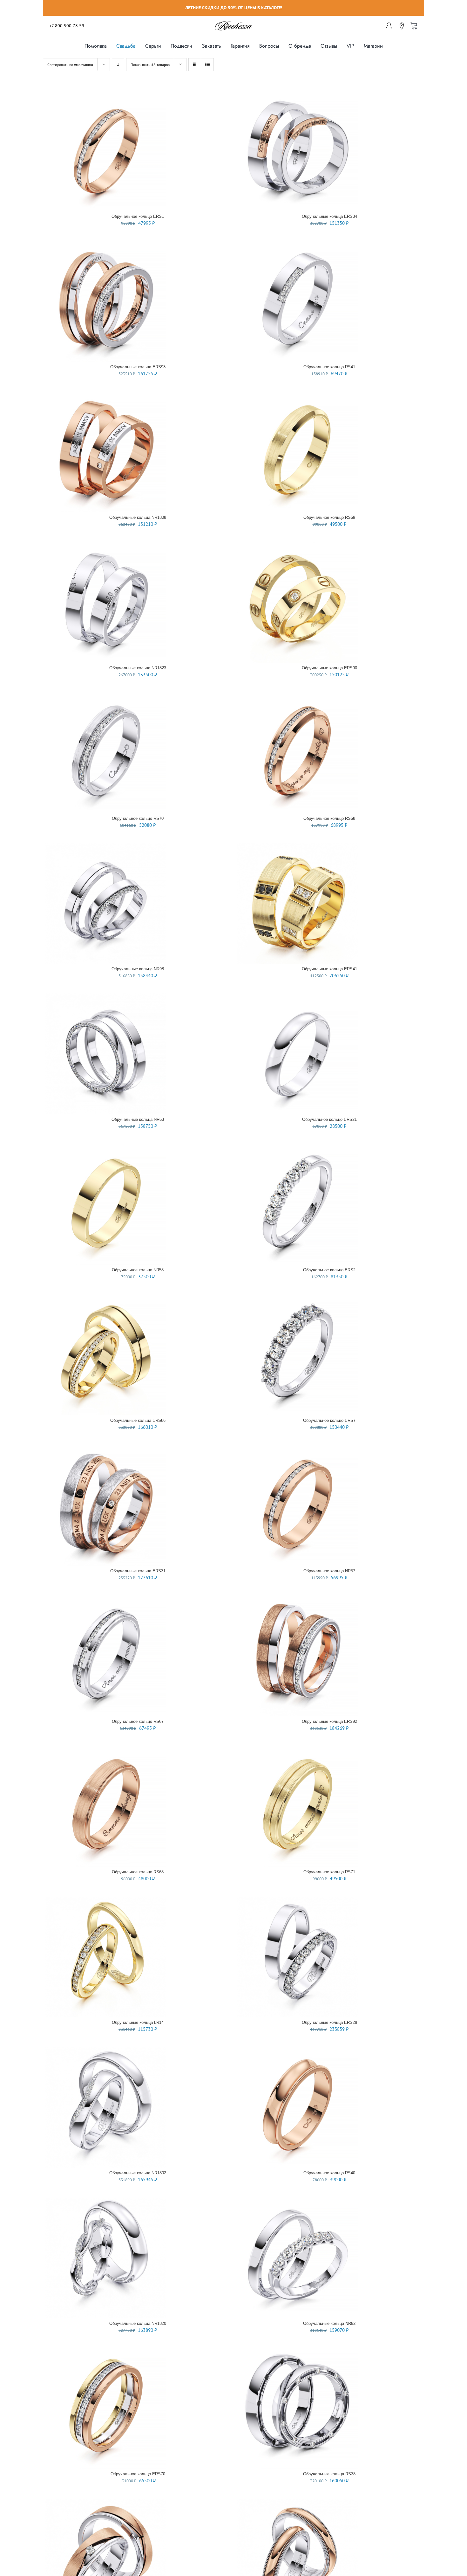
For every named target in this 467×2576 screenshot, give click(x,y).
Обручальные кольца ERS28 (329, 2022)
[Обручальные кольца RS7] (106, 2502)
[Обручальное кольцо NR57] (297, 1448)
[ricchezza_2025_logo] (233, 22)
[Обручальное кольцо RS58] (297, 696)
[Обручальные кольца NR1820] (106, 2201)
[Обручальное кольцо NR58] (106, 1147)
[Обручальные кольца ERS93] (106, 244)
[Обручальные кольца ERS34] (297, 94)
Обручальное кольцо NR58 (138, 1270)
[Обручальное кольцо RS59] (297, 395)
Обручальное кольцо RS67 (138, 1721)
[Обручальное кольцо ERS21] (297, 997)
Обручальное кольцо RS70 (138, 818)
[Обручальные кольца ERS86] (106, 1298)
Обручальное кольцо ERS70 (138, 2474)
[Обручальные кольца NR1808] (106, 395)
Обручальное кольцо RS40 (329, 2173)
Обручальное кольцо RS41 (329, 367)
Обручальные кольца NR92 (329, 2323)
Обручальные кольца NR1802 (138, 2173)
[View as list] (207, 65)
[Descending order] (118, 65)
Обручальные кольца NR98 (138, 969)
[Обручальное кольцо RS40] (297, 2050)
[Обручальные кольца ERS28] (297, 1900)
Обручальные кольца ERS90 (329, 668)
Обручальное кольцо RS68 (138, 1872)
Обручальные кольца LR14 (138, 2022)
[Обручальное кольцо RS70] (106, 696)
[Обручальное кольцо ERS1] (106, 94)
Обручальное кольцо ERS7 (329, 1420)
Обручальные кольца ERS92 (329, 1721)
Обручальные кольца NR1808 (138, 517)
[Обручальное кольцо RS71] (297, 1749)
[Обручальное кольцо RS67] (106, 1599)
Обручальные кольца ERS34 (329, 216)
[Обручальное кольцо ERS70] (106, 2351)
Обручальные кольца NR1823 (138, 668)
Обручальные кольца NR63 (138, 1119)
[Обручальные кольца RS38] (297, 2351)
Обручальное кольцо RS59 (329, 517)
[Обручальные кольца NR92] (297, 2201)
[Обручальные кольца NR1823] (106, 545)
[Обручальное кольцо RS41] (297, 244)
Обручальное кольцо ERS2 (329, 1270)
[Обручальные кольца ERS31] (106, 1448)
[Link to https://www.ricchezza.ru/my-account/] (389, 26)
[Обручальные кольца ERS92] (297, 1599)
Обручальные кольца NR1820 (138, 2323)
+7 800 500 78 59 (67, 26)
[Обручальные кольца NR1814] (297, 2502)
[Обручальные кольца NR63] (106, 997)
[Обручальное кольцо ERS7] (297, 1298)
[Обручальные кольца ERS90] (297, 545)
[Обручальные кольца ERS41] (297, 846)
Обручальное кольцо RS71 (329, 1872)
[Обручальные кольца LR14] (106, 1900)
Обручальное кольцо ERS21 (329, 1119)
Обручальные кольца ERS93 (138, 367)
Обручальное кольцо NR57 (329, 1571)
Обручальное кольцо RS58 (329, 818)
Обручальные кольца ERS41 (329, 969)
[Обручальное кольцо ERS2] (297, 1147)
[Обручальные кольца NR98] (106, 846)
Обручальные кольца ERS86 (138, 1420)
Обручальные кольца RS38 (329, 2474)
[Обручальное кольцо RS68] (106, 1749)
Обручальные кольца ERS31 (138, 1571)
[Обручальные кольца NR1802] (106, 2050)
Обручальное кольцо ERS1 (138, 216)
